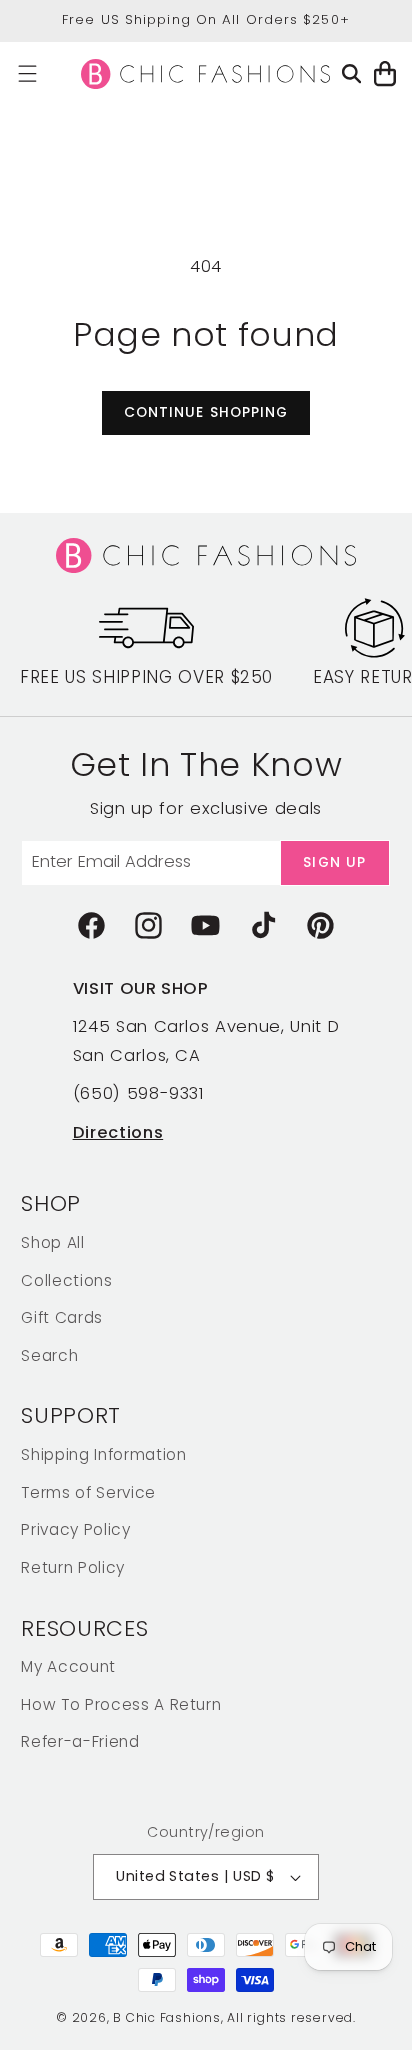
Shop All (52, 1242)
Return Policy (73, 1567)
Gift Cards (62, 1317)
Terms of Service (88, 1492)
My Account (68, 1666)
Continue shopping (206, 412)
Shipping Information (103, 1454)
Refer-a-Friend (80, 1741)
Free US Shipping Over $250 (146, 677)
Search (49, 1355)
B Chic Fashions (167, 2017)
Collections (66, 1280)
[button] (27, 73)
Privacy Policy (75, 1529)
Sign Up (334, 862)
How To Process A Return (121, 1704)
